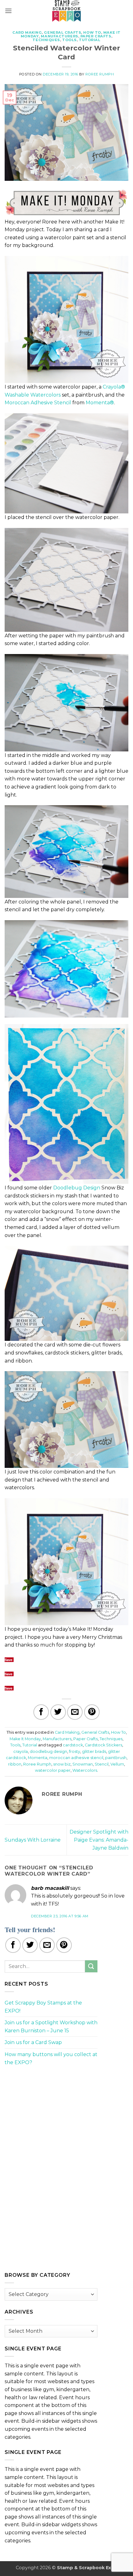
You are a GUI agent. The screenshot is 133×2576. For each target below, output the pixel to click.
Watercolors (85, 1770)
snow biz (62, 1764)
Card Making (27, 32)
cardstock (73, 1745)
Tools (69, 40)
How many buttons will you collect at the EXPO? (51, 2058)
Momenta (38, 1758)
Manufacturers (59, 36)
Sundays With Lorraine (33, 1840)
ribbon (15, 1764)
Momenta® (100, 403)
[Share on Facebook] (41, 1712)
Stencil (102, 1764)
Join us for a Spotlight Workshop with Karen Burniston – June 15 (51, 2027)
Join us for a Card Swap (33, 2042)
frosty (75, 1751)
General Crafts (62, 32)
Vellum (117, 1764)
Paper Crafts (96, 36)
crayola (21, 1751)
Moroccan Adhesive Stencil (38, 403)
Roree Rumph (100, 74)
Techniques (46, 40)
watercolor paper (53, 1770)
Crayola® (114, 387)
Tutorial (90, 40)
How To (92, 32)
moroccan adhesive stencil (76, 1758)
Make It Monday (25, 1739)
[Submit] (91, 1966)
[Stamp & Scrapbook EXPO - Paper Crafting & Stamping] (66, 11)
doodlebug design (48, 1751)
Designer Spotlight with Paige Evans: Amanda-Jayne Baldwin (99, 1840)
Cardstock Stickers (103, 1745)
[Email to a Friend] (75, 1712)
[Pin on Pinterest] (92, 1712)
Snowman (83, 1764)
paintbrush (116, 1758)
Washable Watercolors (33, 395)
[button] (8, 11)
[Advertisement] (51, 2114)
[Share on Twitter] (58, 1712)
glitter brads (94, 1751)
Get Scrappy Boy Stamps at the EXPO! (43, 2007)
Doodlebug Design (77, 1188)
